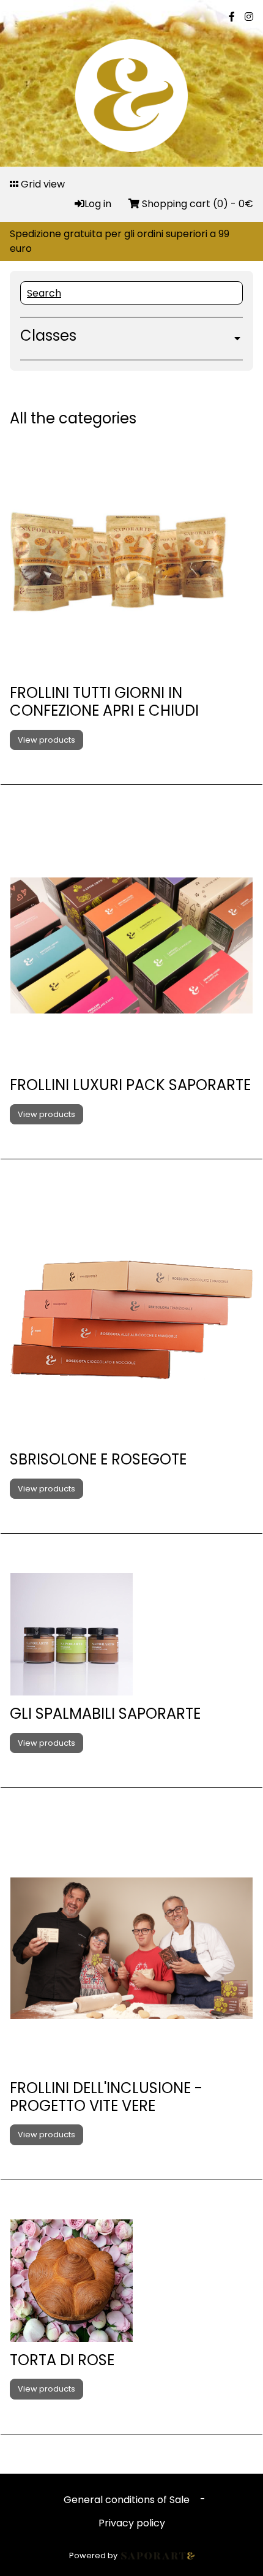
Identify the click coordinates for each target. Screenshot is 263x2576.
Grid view (42, 184)
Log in (99, 204)
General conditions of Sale (127, 2500)
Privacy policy (132, 2523)
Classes (48, 336)
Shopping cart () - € (196, 204)
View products (46, 740)
